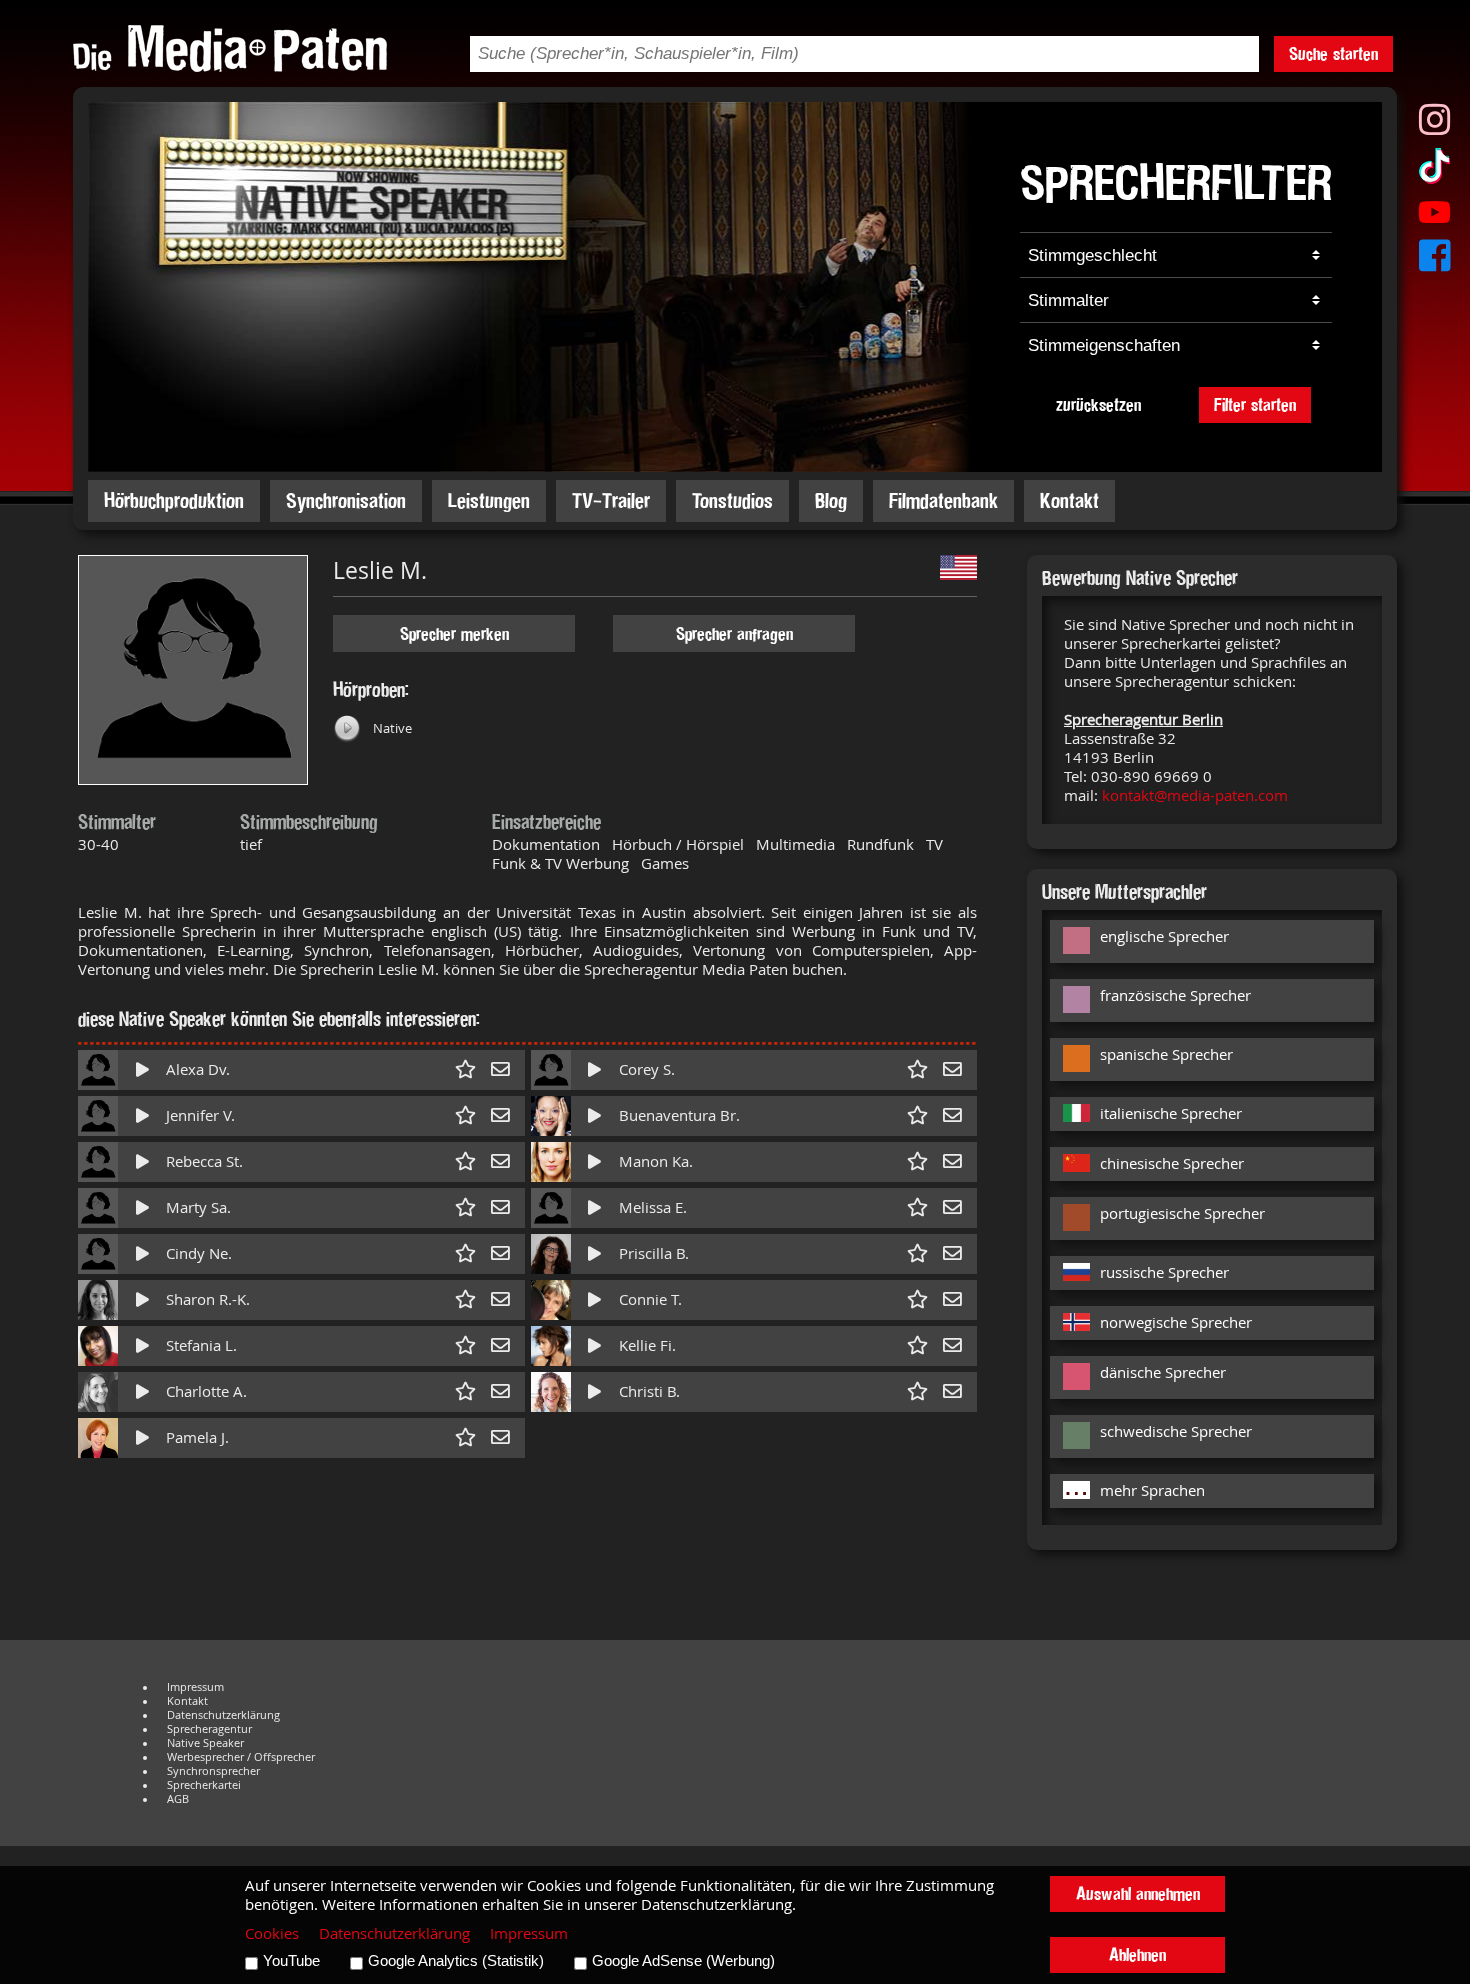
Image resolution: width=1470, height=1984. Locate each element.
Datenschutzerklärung (223, 1715)
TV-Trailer (611, 500)
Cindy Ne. (199, 1253)
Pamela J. (197, 1437)
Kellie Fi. (647, 1345)
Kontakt (1069, 500)
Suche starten (1333, 53)
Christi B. (649, 1391)
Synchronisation (346, 500)
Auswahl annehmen (1138, 1893)
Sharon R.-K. (208, 1299)
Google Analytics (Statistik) (456, 1961)
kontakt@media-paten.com (1195, 795)
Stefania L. (201, 1345)
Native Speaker (205, 1743)
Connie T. (650, 1299)
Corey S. (647, 1069)
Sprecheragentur (209, 1729)
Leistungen (489, 500)
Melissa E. (653, 1207)
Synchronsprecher (213, 1771)
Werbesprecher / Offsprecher (241, 1757)
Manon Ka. (656, 1161)
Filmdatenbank (943, 500)
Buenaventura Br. (679, 1115)
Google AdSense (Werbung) (683, 1961)
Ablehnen (1137, 1954)
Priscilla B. (654, 1253)
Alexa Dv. (198, 1069)
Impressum (195, 1687)
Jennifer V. (200, 1115)
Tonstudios (732, 500)
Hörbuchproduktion (174, 500)
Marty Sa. (198, 1207)
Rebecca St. (204, 1161)
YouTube (291, 1961)
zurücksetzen (1098, 404)
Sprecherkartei (204, 1785)
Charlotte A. (206, 1391)
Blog (831, 500)
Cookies (272, 1933)
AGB (178, 1799)
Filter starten (1255, 404)
